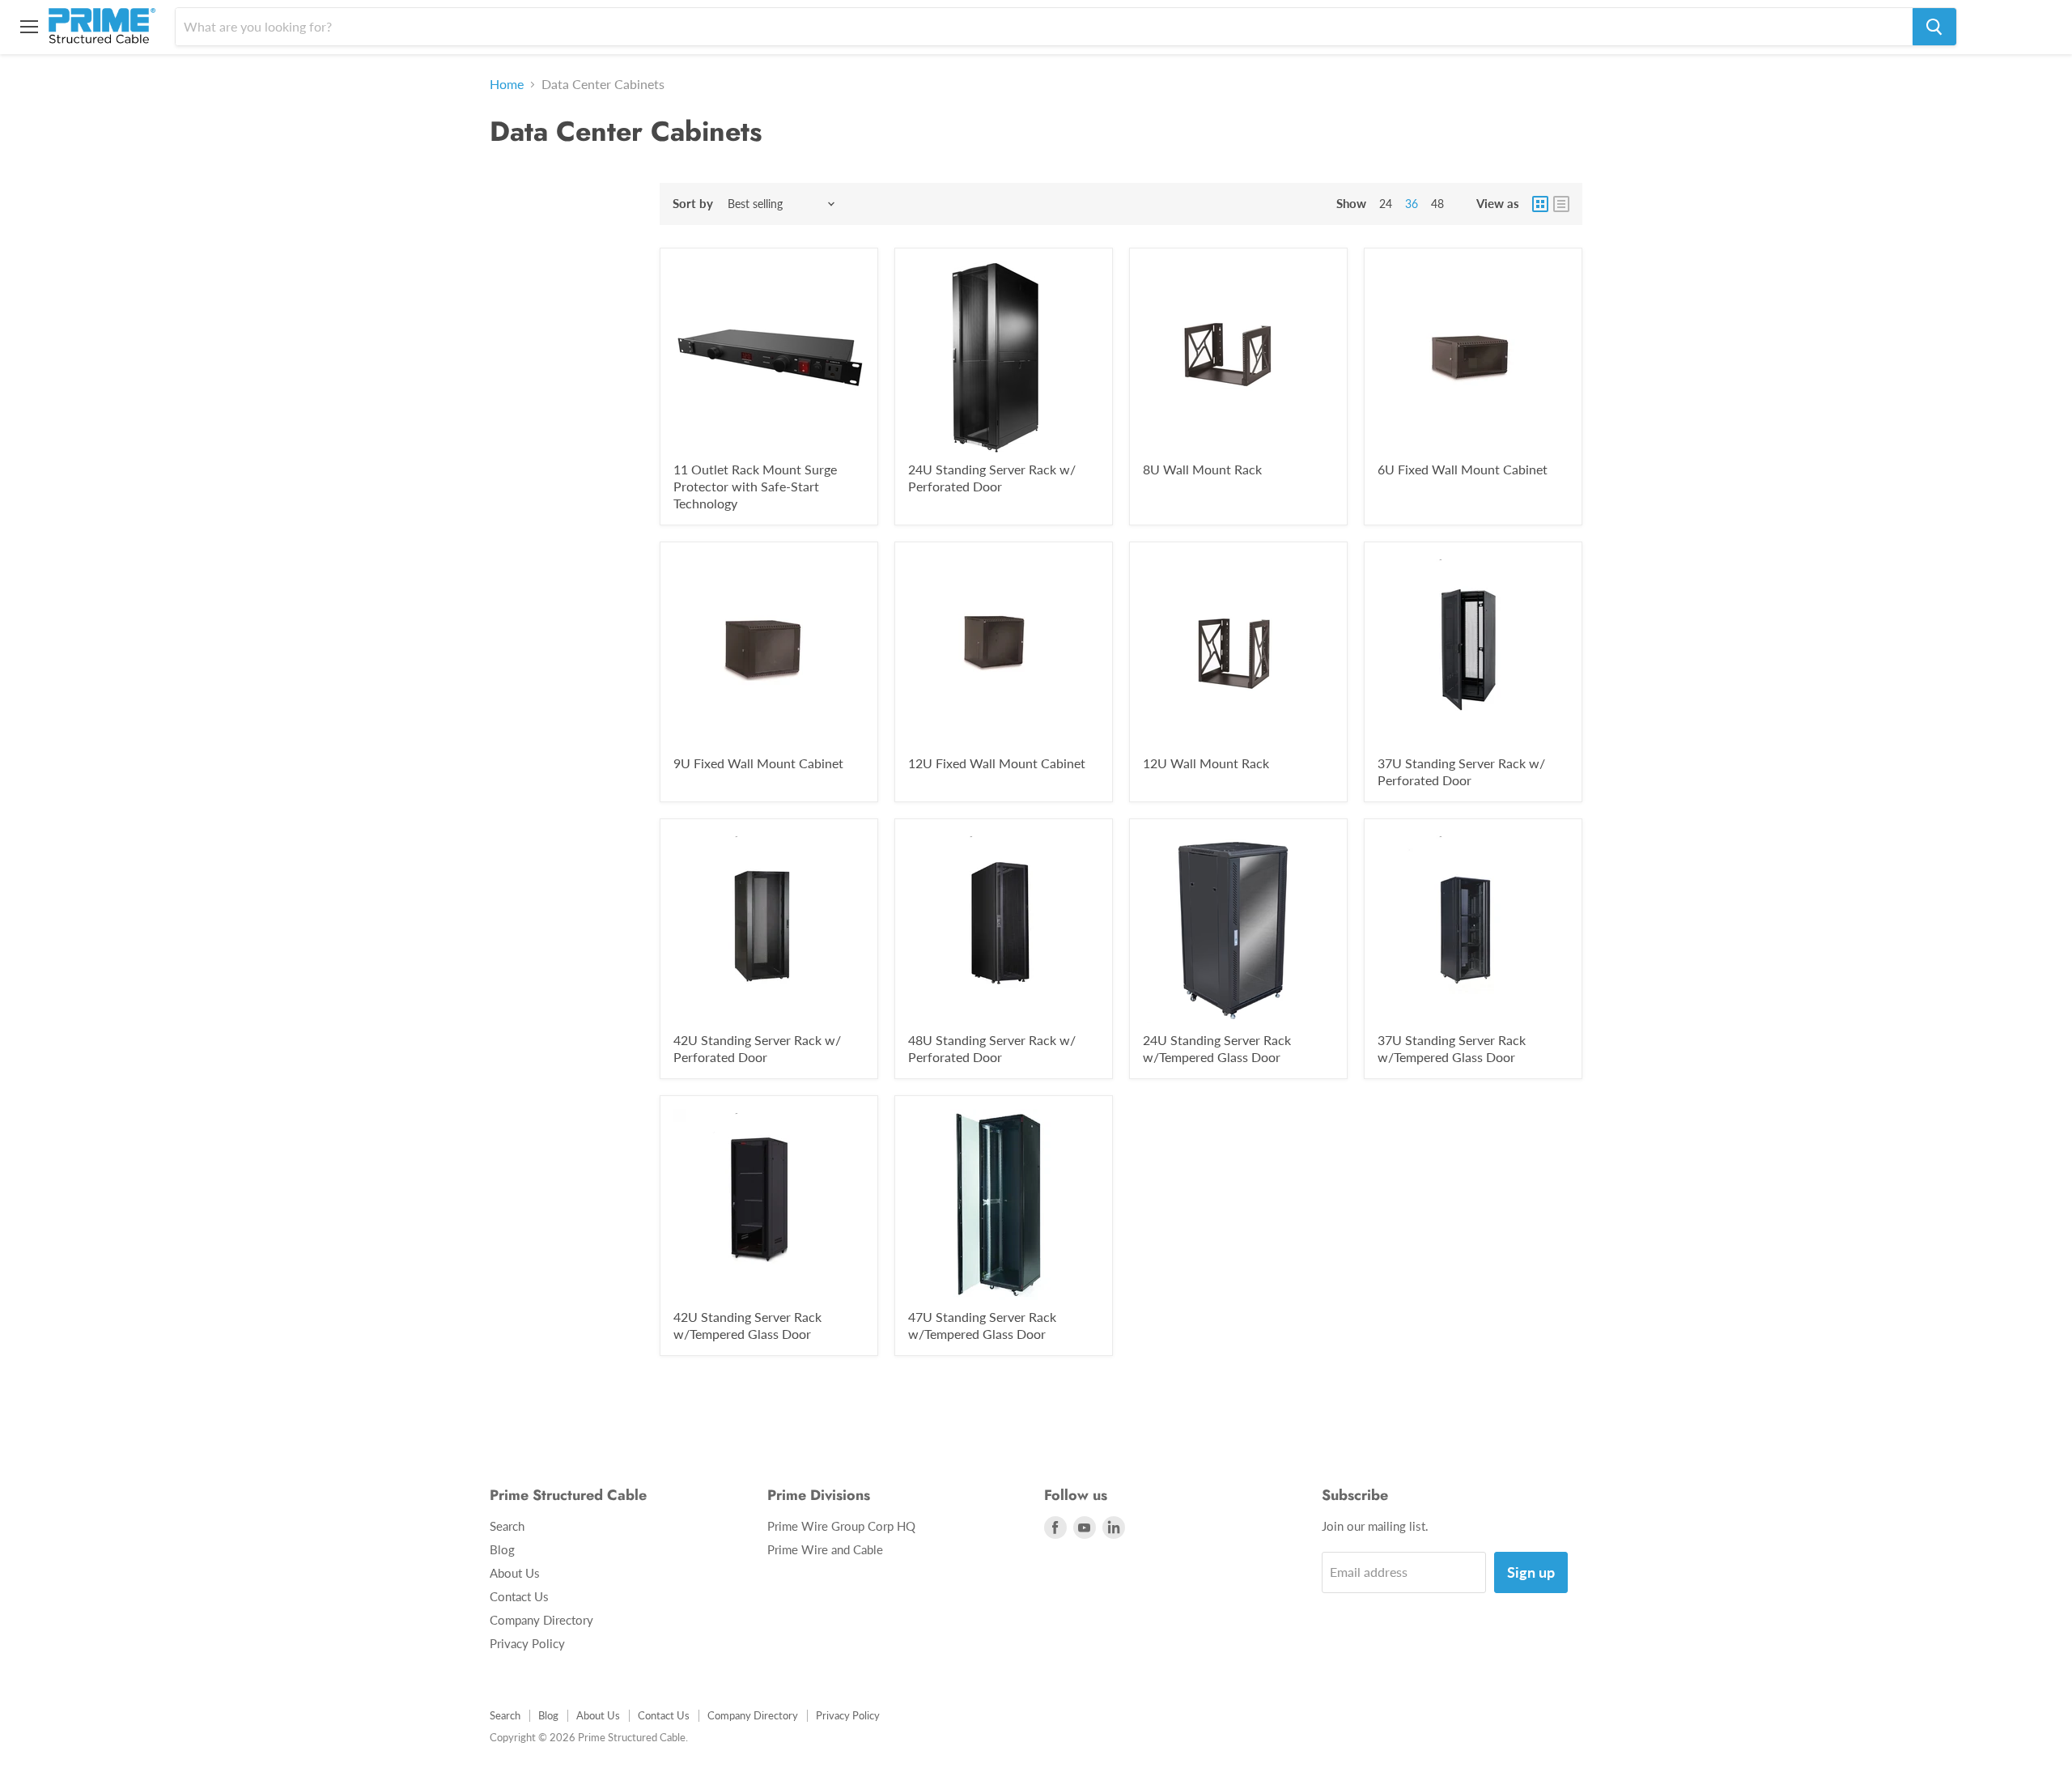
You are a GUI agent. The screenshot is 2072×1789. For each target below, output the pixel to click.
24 (1386, 204)
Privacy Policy (527, 1643)
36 (1412, 204)
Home (507, 84)
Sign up (1531, 1572)
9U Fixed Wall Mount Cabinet (758, 763)
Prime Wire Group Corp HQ (841, 1526)
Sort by (693, 204)
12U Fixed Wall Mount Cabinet (997, 763)
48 (1437, 204)
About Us (515, 1573)
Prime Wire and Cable (825, 1549)
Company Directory (541, 1620)
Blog (502, 1549)
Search (507, 1526)
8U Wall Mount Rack (1202, 469)
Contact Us (519, 1596)
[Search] (1934, 27)
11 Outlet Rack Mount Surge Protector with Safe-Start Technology (755, 486)
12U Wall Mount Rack (1206, 763)
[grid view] (1540, 204)
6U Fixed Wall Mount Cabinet (1463, 469)
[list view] (1561, 204)
